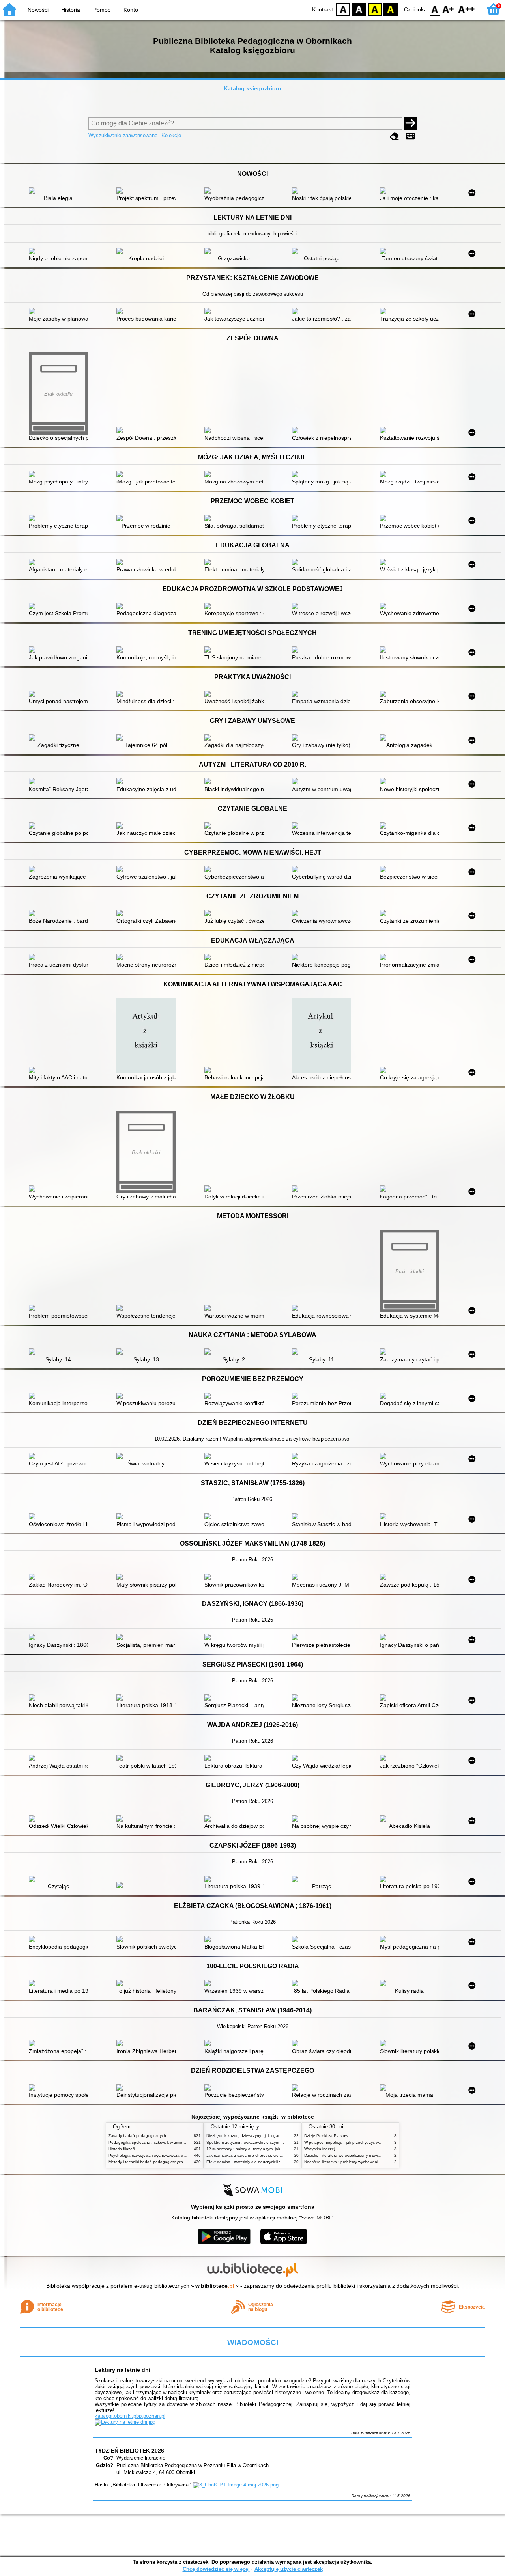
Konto (131, 10)
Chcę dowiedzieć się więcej (216, 2569)
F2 (467, 9)
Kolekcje (171, 135)
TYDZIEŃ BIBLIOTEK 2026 (129, 2451)
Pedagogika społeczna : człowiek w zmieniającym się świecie (164, 2142)
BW (359, 9)
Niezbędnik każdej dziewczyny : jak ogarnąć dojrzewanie (258, 2136)
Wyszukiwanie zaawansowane (123, 135)
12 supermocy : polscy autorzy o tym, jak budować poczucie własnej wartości (276, 2149)
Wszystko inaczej (320, 2149)
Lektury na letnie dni (123, 2370)
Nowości (38, 10)
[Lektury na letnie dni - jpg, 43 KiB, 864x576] (125, 2422)
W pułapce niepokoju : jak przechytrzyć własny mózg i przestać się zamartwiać (375, 2142)
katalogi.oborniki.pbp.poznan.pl (130, 2416)
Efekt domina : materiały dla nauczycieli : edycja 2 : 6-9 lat (259, 2162)
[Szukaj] (410, 123)
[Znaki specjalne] (410, 136)
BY (391, 9)
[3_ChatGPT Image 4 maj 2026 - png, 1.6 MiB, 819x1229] (236, 2485)
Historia (71, 10)
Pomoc (102, 10)
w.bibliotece (215, 2286)
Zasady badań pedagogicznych (137, 2136)
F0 (435, 9)
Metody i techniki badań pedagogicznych (146, 2162)
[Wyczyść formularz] (395, 136)
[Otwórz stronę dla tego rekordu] (60, 191)
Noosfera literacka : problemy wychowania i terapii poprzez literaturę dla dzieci (375, 2162)
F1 (448, 9)
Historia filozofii (122, 2149)
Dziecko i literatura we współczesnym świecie (345, 2155)
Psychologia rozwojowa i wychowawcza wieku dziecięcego (161, 2155)
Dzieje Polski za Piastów (326, 2136)
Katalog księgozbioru (252, 88)
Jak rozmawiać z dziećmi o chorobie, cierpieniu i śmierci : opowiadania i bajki (275, 2155)
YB (375, 9)
